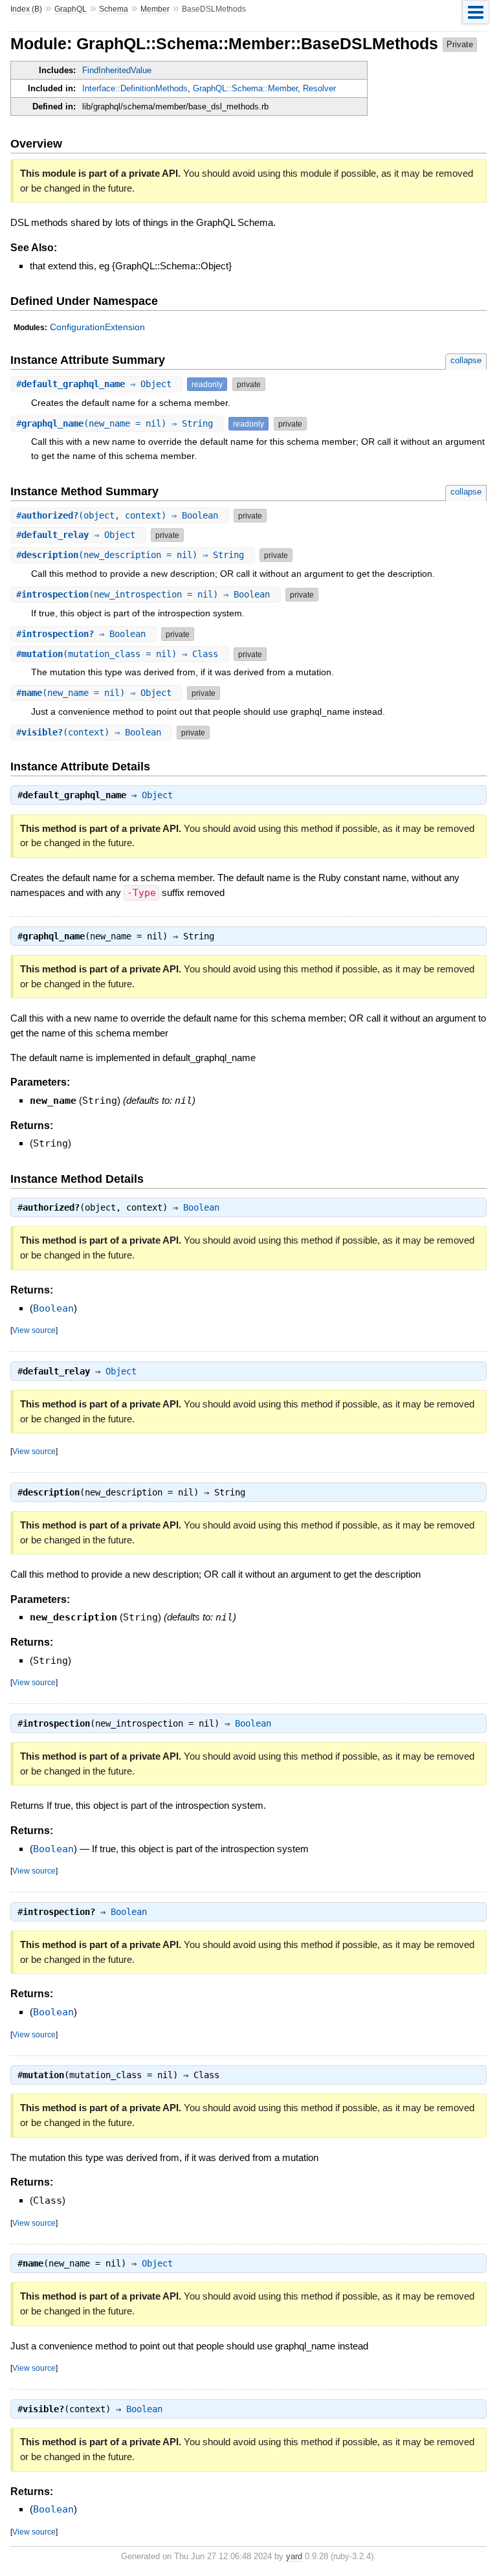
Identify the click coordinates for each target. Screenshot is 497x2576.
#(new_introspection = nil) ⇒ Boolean (146, 594)
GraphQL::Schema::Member (245, 88)
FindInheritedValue (117, 70)
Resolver (319, 88)
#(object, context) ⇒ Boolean (120, 515)
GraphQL (71, 9)
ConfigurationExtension (97, 327)
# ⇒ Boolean (83, 634)
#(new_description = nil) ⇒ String (133, 555)
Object (157, 795)
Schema (114, 9)
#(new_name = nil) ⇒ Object (96, 693)
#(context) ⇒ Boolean (91, 732)
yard (294, 2556)
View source (34, 1330)
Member (155, 9)
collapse (466, 360)
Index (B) (26, 9)
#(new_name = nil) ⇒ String (117, 423)
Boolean (201, 1207)
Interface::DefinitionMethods (135, 88)
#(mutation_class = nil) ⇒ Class (120, 654)
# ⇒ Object (96, 384)
